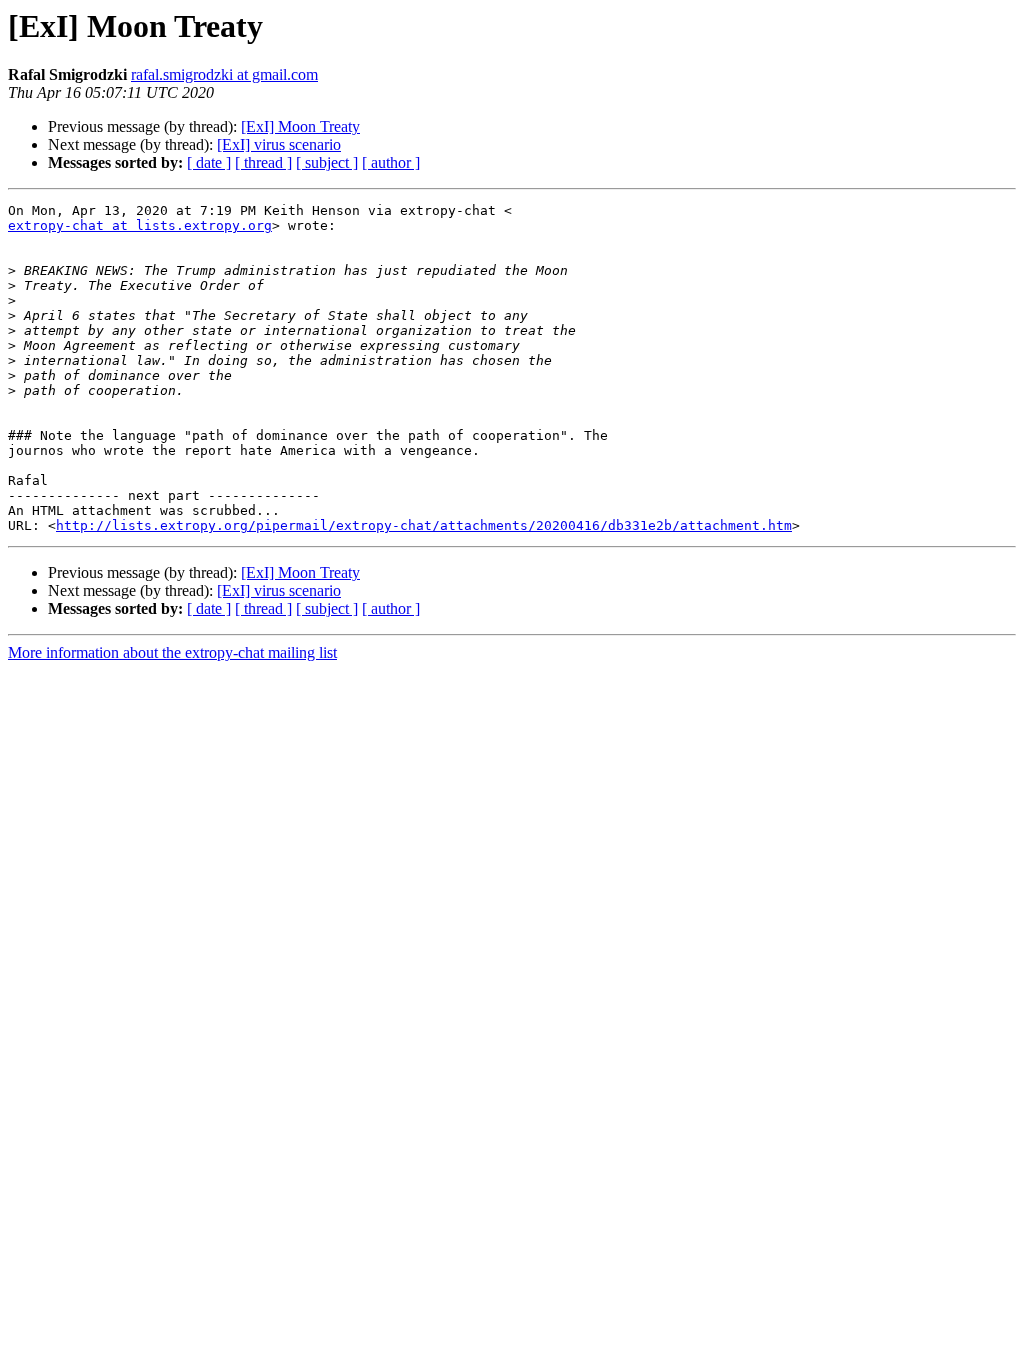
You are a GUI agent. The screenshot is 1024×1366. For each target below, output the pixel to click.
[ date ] (209, 162)
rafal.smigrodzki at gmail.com (224, 74)
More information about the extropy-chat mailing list (172, 652)
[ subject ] (327, 162)
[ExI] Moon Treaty (300, 126)
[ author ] (391, 162)
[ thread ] (263, 162)
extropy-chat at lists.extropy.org (140, 225)
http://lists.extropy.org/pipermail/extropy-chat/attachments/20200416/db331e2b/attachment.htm (424, 525)
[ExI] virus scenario (279, 144)
